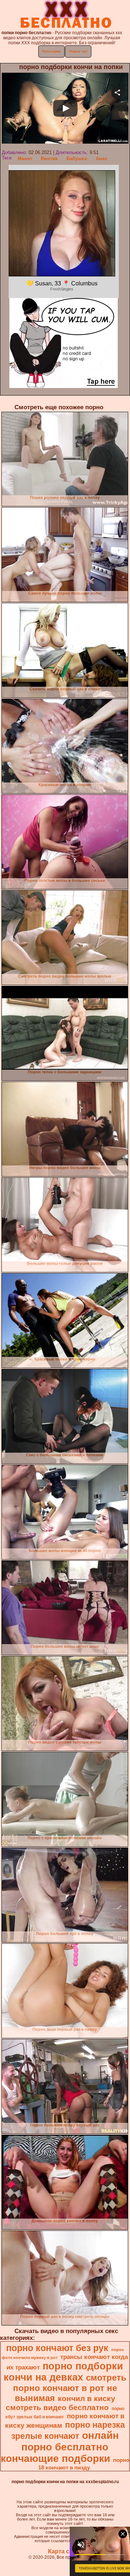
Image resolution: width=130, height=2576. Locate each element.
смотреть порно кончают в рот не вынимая (70, 2388)
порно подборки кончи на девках (64, 2372)
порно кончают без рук (57, 2348)
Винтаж (49, 159)
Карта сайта (65, 2551)
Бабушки (77, 159)
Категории (51, 51)
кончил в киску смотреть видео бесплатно (60, 2403)
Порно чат (78, 51)
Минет (25, 159)
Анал (101, 159)
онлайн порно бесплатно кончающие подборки (60, 2447)
